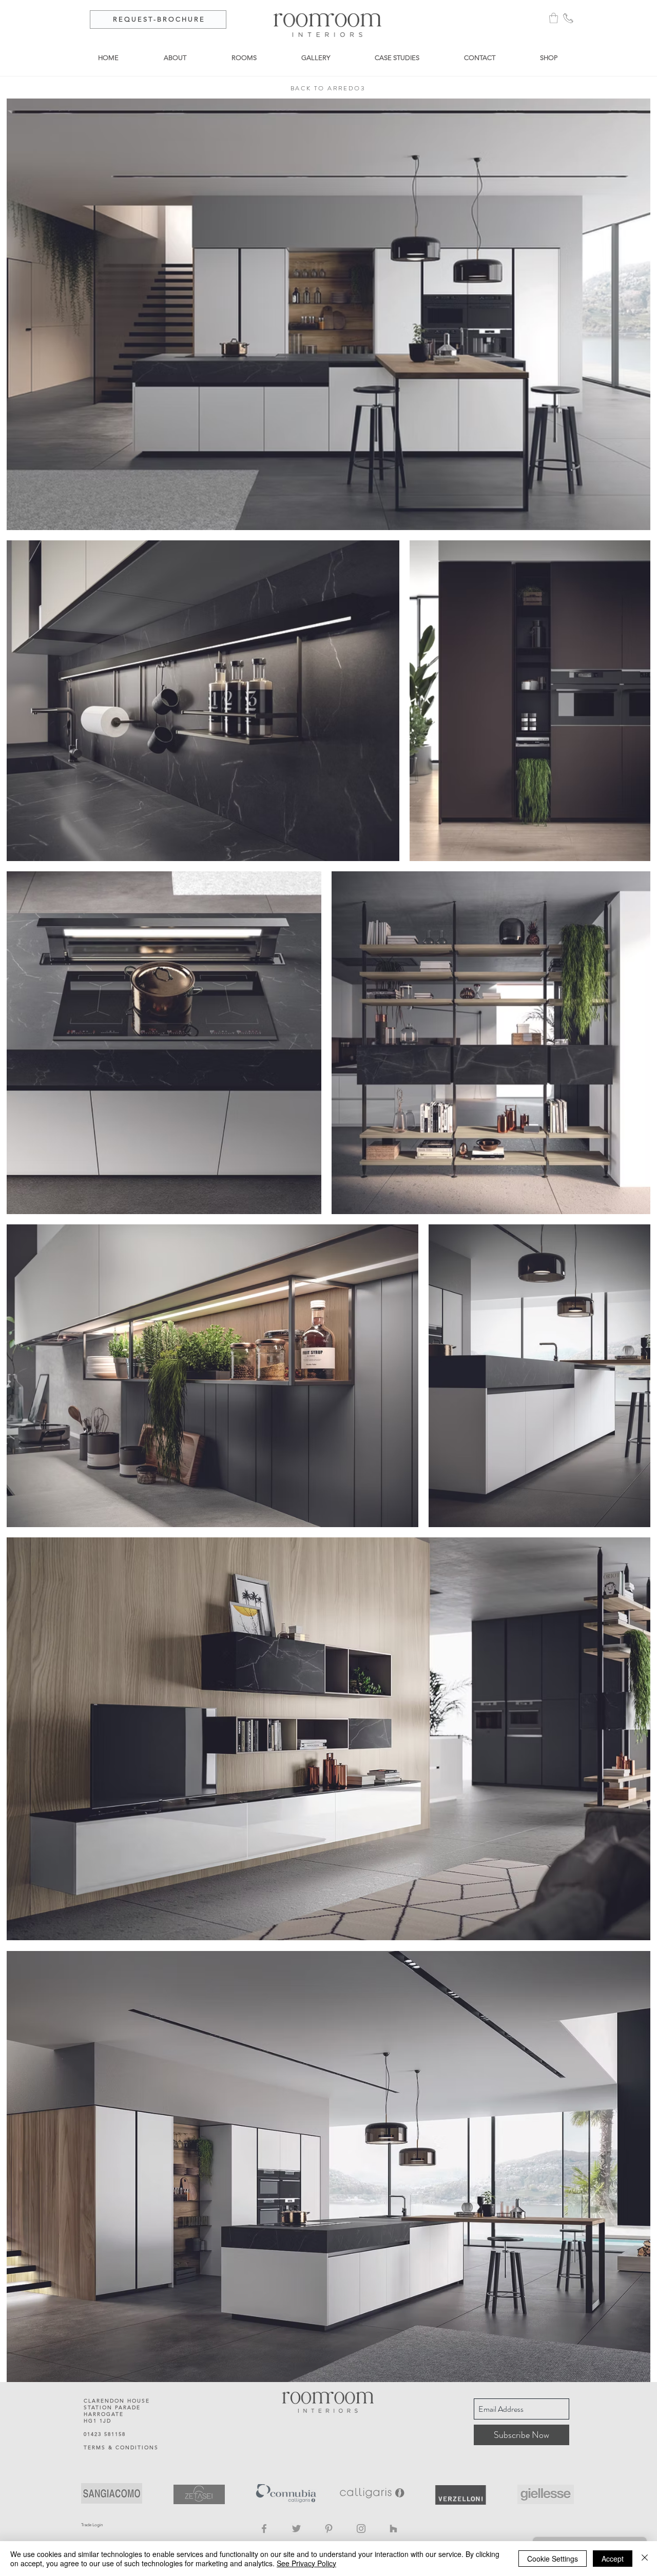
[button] (554, 18)
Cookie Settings (553, 2559)
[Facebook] (264, 2529)
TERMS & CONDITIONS (121, 2447)
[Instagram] (361, 2529)
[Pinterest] (329, 2529)
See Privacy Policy (306, 2563)
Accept (613, 2559)
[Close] (645, 2559)
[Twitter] (296, 2529)
